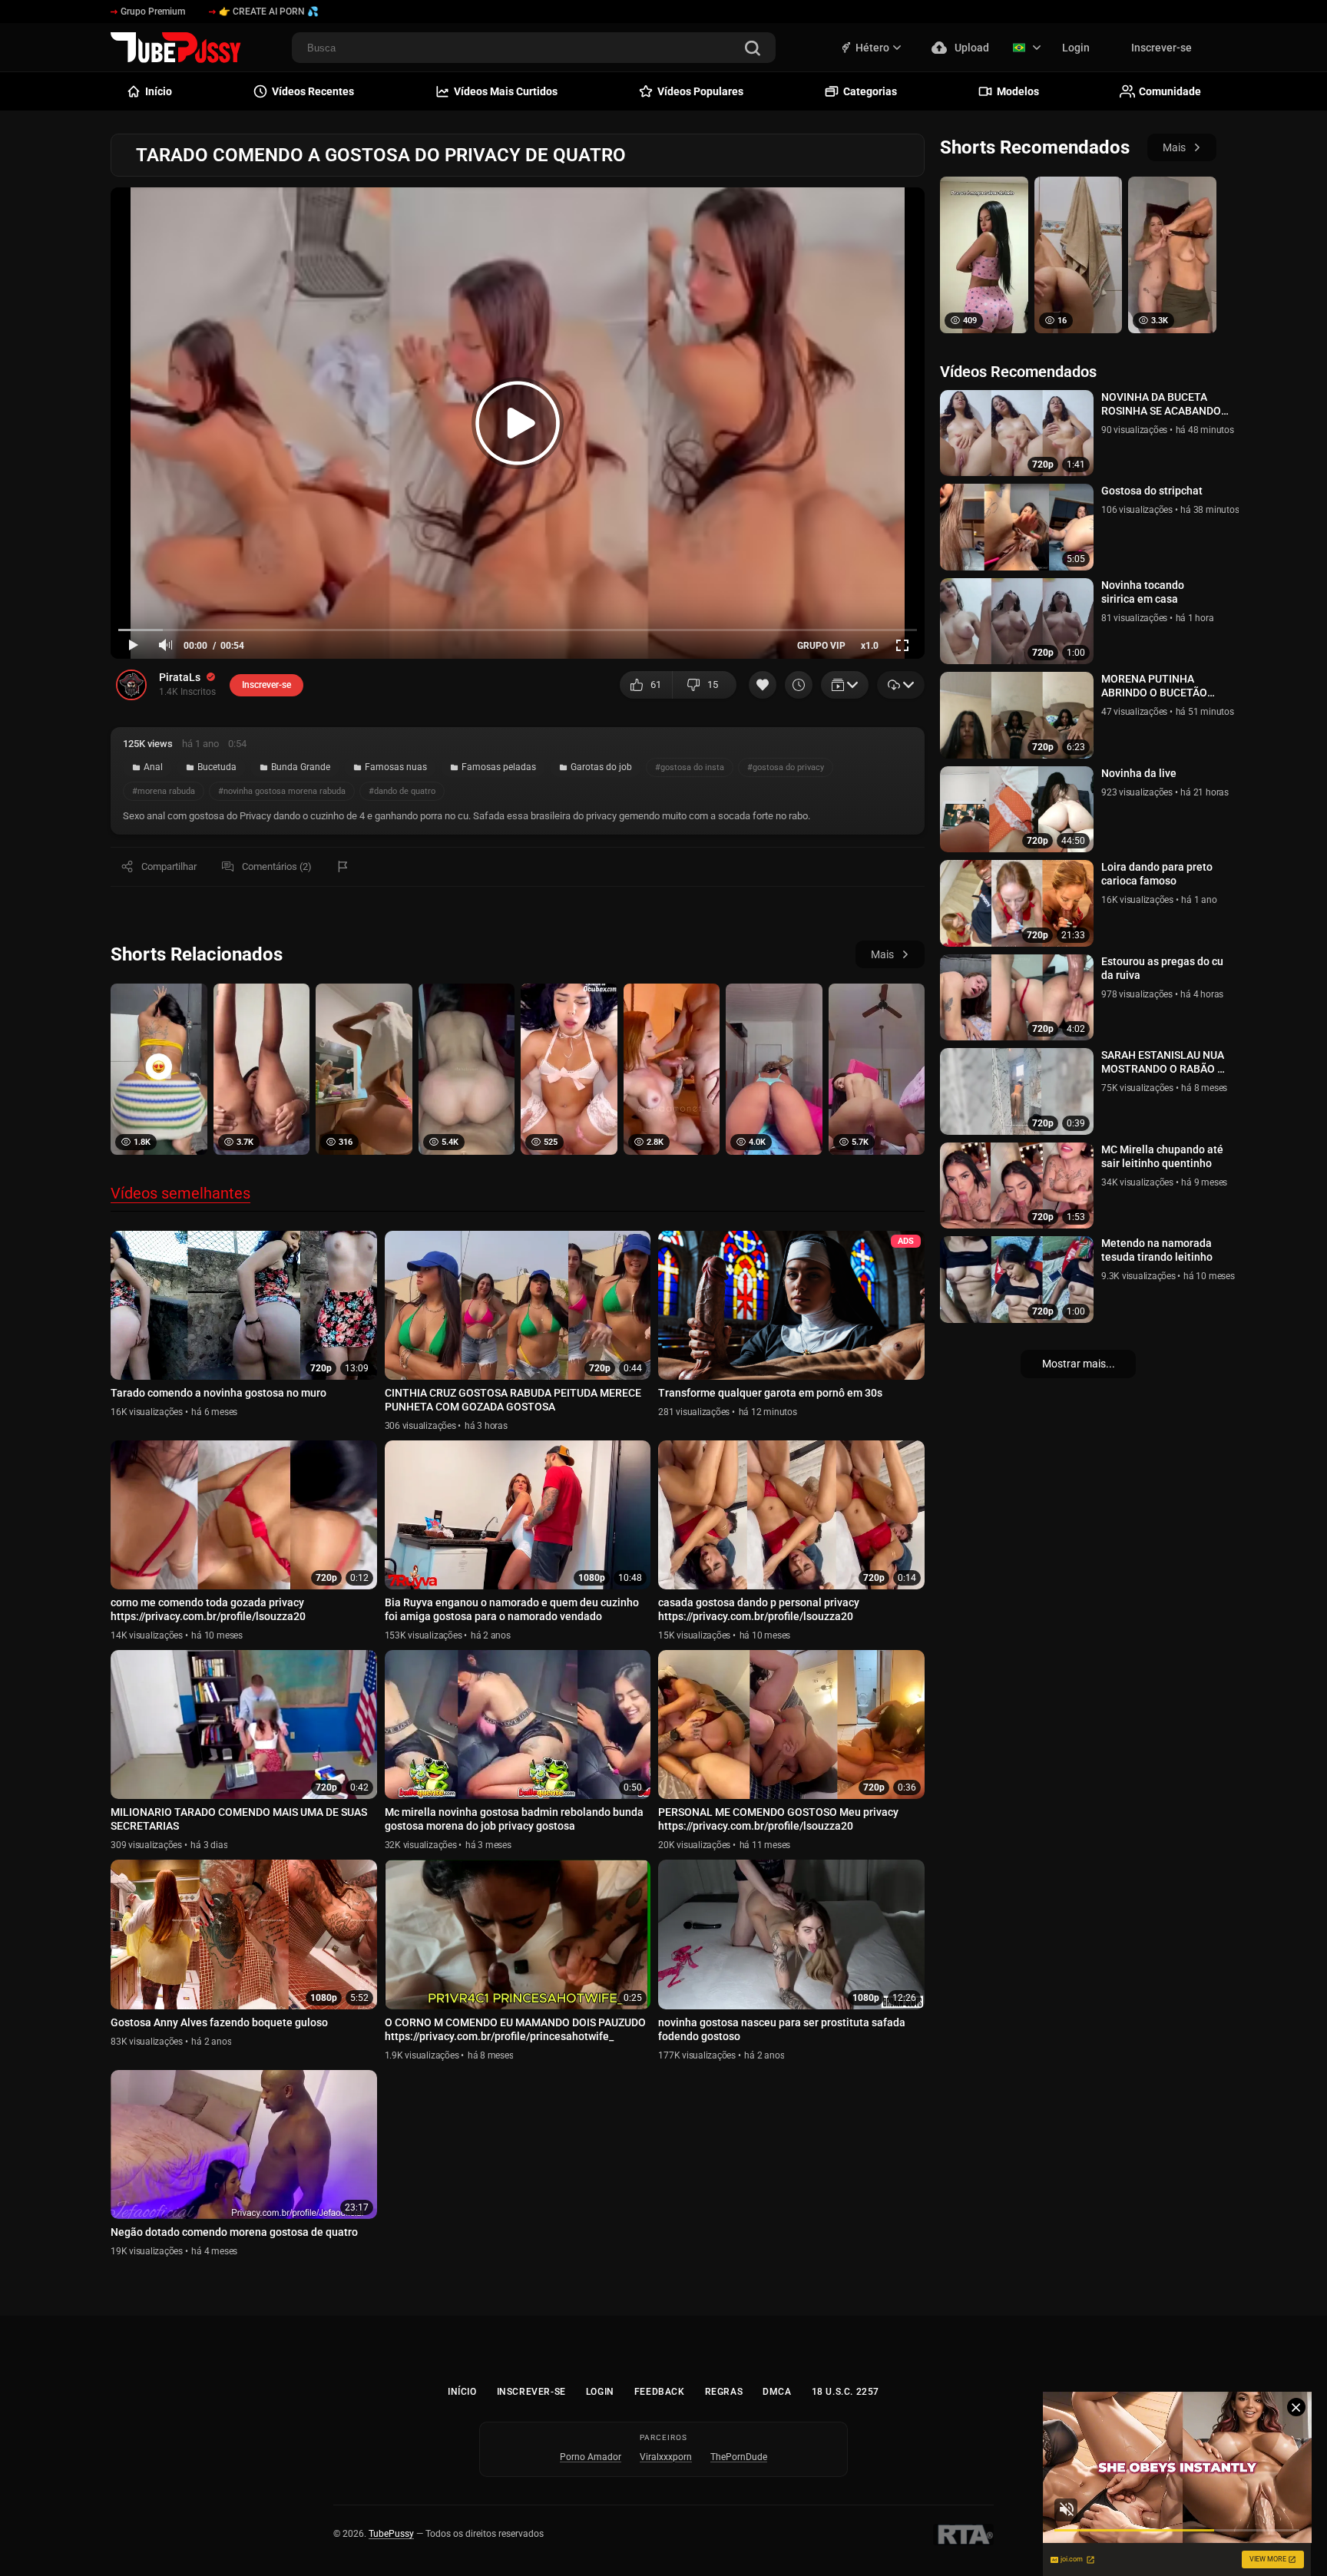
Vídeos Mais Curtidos (506, 91)
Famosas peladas (499, 767)
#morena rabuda (164, 791)
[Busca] (753, 50)
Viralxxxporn (666, 2457)
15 (713, 685)
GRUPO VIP (821, 646)
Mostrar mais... (1079, 1364)
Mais (882, 954)
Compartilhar (169, 866)
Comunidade (1170, 91)
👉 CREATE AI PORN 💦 (269, 12)
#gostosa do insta (690, 767)
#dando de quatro (402, 791)
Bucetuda (217, 767)
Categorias (870, 91)
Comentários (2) (277, 866)
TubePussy (391, 2534)
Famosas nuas (396, 767)
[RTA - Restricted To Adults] (963, 2535)
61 (656, 685)
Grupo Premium (153, 12)
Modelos (1018, 91)
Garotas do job (601, 767)
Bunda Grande (301, 767)
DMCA (777, 2392)
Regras (724, 2392)
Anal (153, 767)
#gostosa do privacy (786, 767)
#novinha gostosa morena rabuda (282, 791)
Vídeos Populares (700, 91)
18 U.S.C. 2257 (846, 2392)
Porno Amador (591, 2457)
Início (462, 2392)
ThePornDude (739, 2457)
